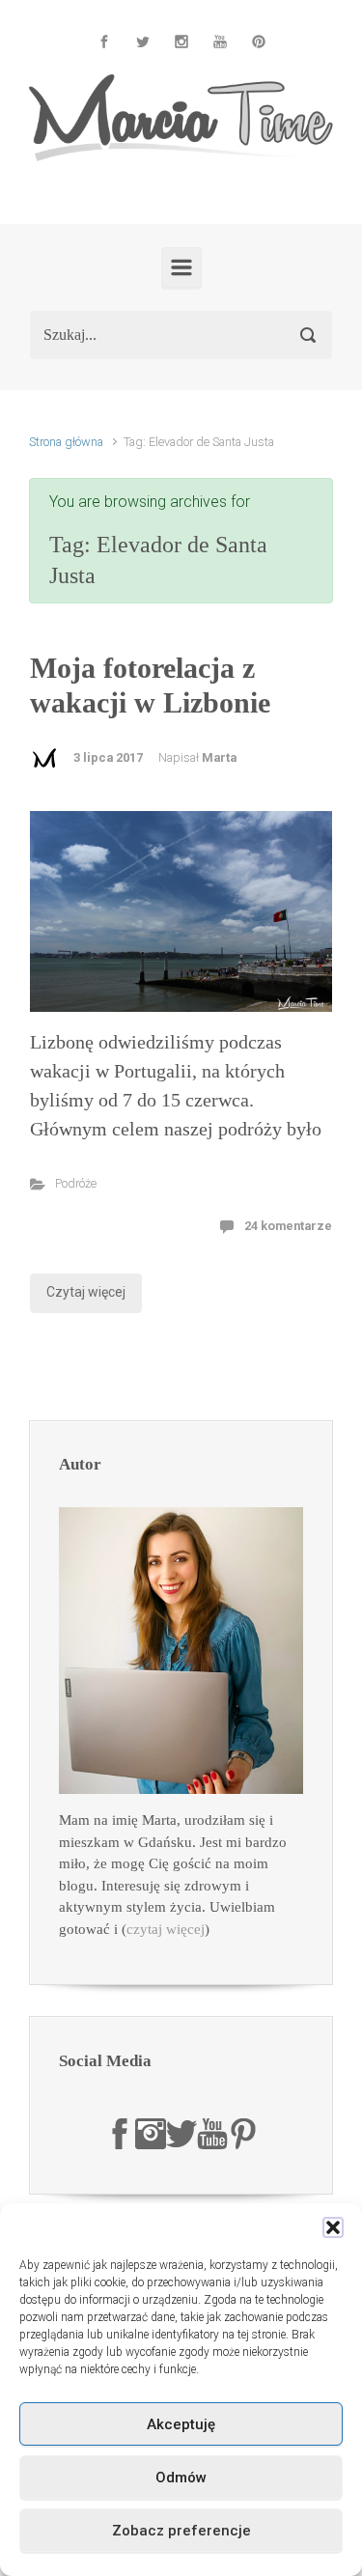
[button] (333, 2227)
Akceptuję (181, 2424)
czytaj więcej (166, 1929)
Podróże (76, 1183)
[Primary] (181, 267)
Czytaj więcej (86, 1292)
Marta (219, 757)
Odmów (181, 2478)
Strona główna (66, 442)
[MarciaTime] (120, 2133)
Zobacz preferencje (181, 2531)
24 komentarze (288, 1226)
